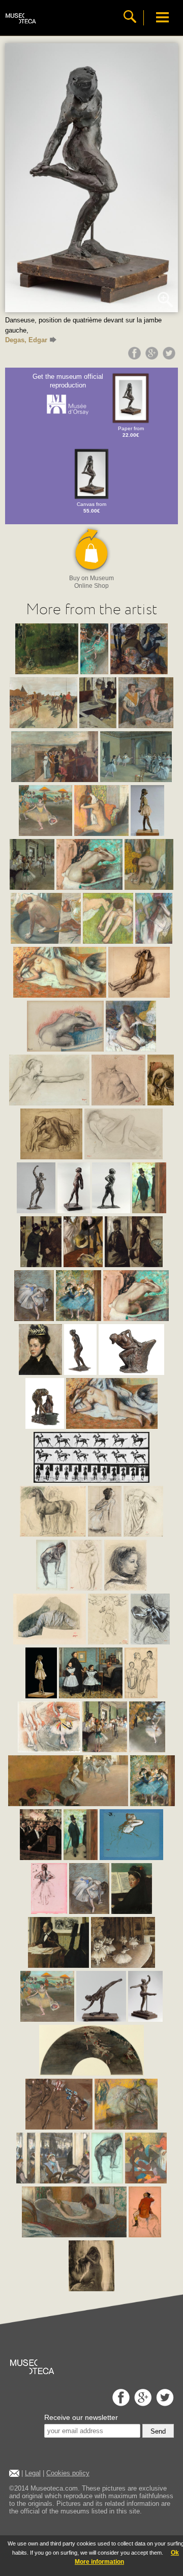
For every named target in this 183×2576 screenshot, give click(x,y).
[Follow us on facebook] (120, 2403)
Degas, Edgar (26, 340)
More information (99, 2562)
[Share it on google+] (153, 357)
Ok (175, 2553)
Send (158, 2431)
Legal (33, 2473)
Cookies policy (68, 2473)
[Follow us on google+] (142, 2403)
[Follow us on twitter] (164, 2403)
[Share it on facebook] (136, 357)
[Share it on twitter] (170, 357)
